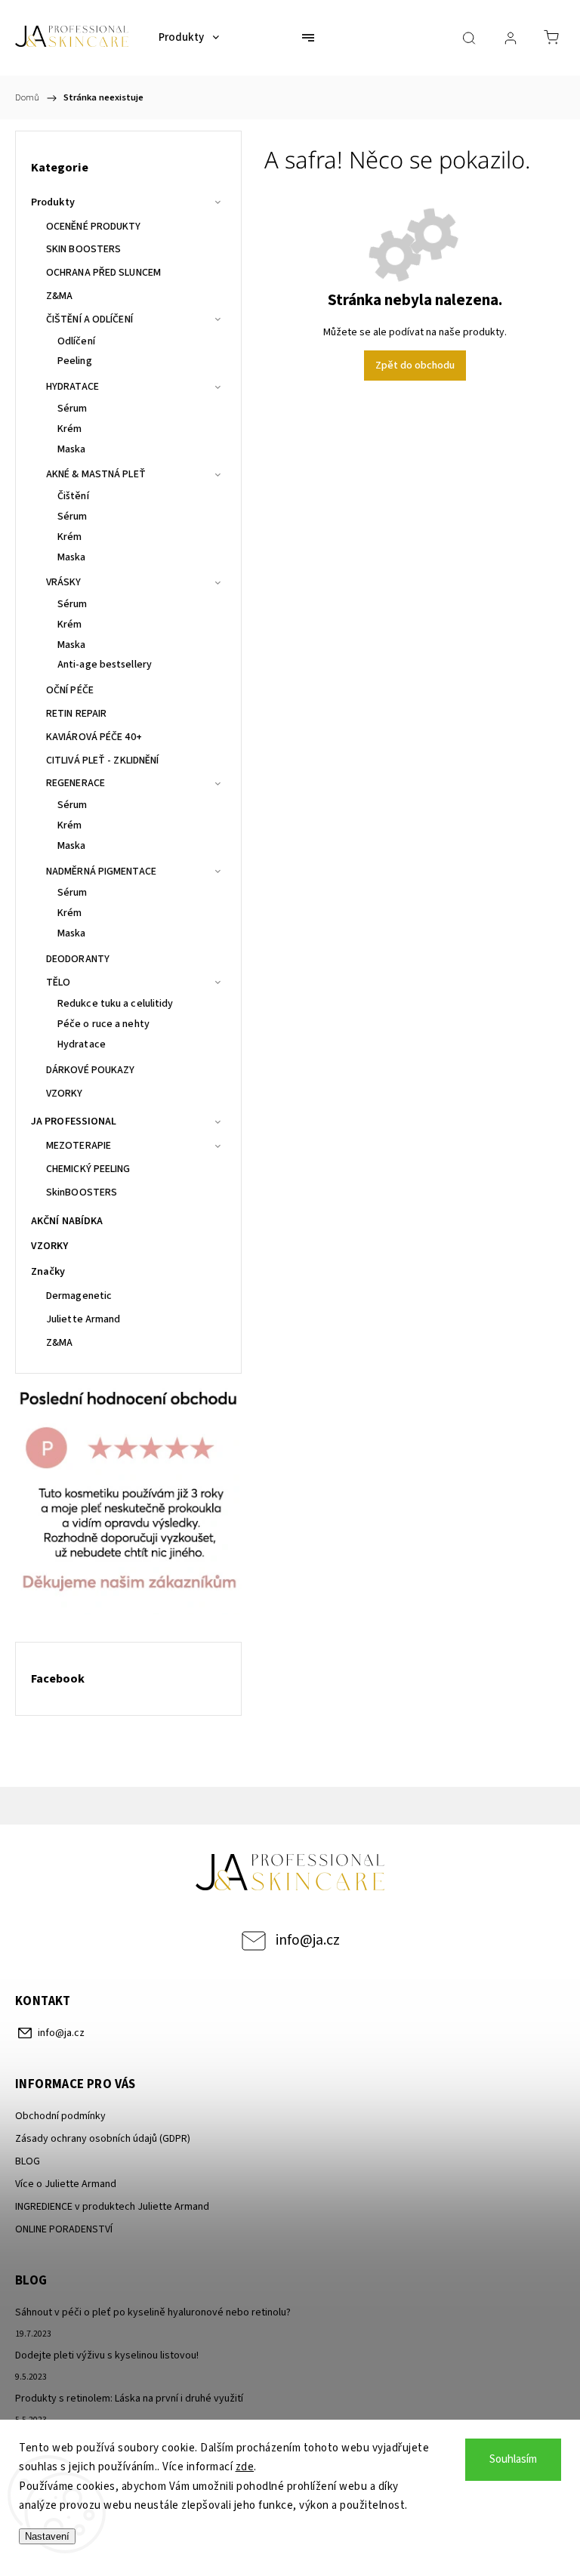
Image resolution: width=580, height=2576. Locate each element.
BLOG (28, 2161)
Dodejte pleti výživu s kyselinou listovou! (107, 2355)
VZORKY (65, 1094)
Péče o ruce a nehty (103, 1024)
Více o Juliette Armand (66, 2184)
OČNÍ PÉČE (70, 690)
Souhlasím (513, 2459)
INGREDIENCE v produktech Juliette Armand (112, 2207)
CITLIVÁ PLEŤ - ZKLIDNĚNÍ (102, 760)
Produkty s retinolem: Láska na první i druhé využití (129, 2399)
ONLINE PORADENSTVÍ (64, 2229)
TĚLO (58, 983)
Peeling (75, 361)
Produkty (53, 202)
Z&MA (59, 296)
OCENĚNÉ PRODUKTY (94, 227)
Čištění (73, 496)
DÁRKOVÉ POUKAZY (91, 1070)
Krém (69, 429)
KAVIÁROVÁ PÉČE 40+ (94, 737)
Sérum (72, 409)
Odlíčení (76, 341)
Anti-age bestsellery (105, 665)
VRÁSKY (64, 582)
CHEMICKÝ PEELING (88, 1169)
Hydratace (82, 1044)
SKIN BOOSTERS (83, 249)
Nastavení (47, 2536)
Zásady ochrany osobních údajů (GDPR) (103, 2139)
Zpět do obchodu (415, 366)
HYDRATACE (72, 387)
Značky (48, 1272)
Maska (72, 449)
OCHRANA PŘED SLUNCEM (103, 273)
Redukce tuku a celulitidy (116, 1004)
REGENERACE (76, 783)
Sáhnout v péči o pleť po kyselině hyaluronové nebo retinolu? (153, 2312)
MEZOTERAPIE (79, 1146)
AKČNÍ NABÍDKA (67, 1221)
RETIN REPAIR (76, 714)
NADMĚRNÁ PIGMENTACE (101, 872)
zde (245, 2467)
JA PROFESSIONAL (74, 1121)
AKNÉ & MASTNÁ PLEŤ (96, 474)
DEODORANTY (78, 959)
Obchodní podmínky (60, 2116)
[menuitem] (189, 38)
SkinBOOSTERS (82, 1192)
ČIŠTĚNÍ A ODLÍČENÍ (89, 319)
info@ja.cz (308, 1940)
